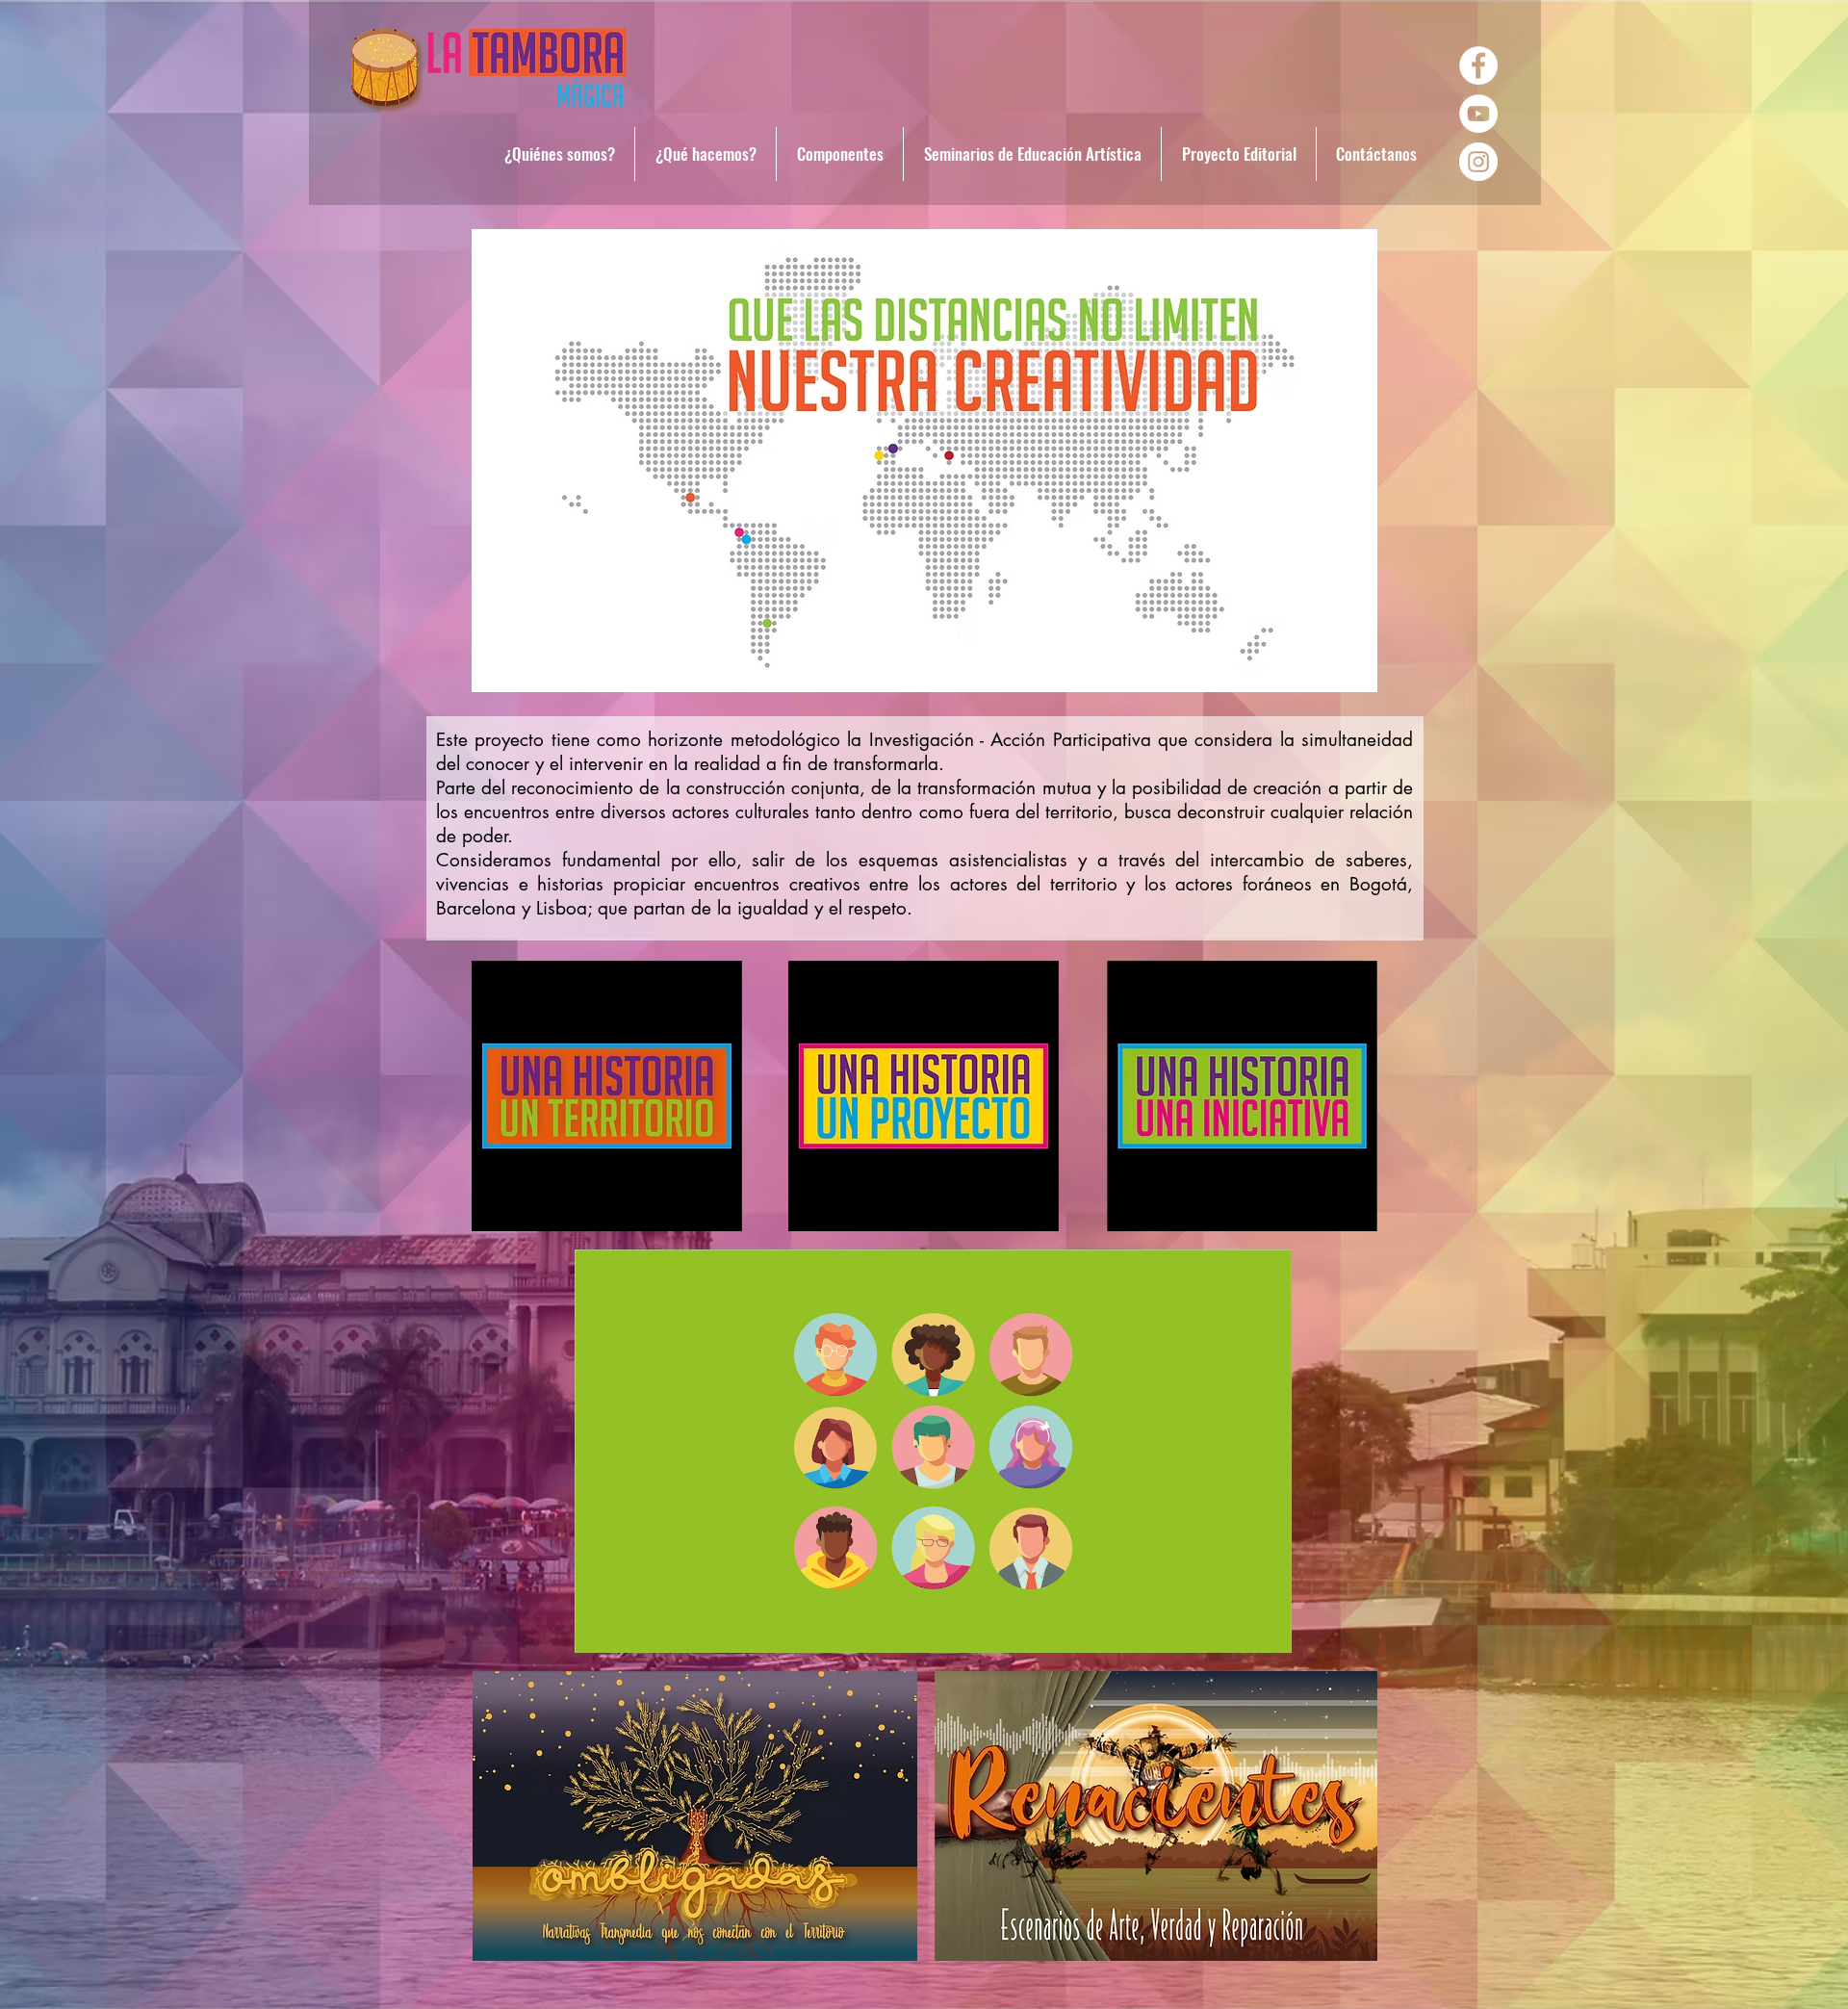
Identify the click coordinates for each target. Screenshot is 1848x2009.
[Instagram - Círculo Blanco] (1478, 162)
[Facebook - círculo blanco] (1478, 65)
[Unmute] (632, 1627)
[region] (924, 462)
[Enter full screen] (1266, 1627)
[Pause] (600, 1627)
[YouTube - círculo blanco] (1478, 114)
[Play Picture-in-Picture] (1233, 1627)
